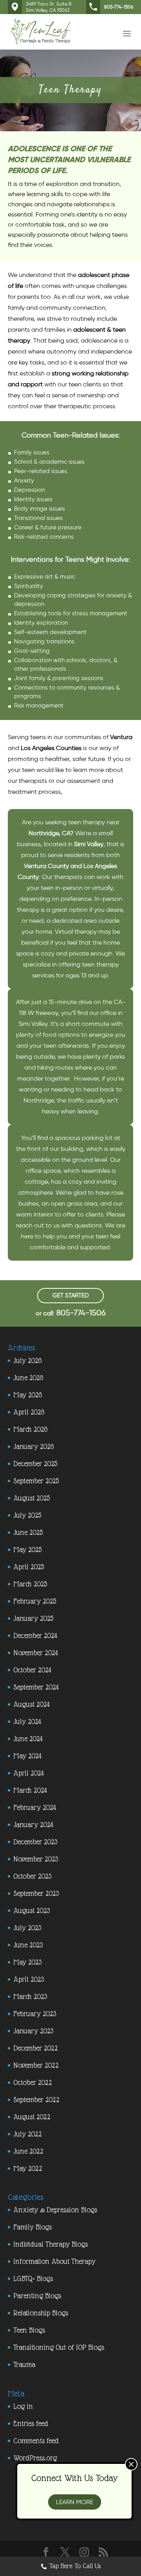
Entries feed (31, 2423)
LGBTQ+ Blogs (33, 2279)
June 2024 (28, 1739)
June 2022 (28, 2151)
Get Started (71, 1295)
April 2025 (29, 1567)
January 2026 (33, 1446)
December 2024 (35, 1635)
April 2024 (29, 1773)
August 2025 (32, 1498)
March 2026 (30, 1429)
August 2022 (32, 2117)
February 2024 (35, 1807)
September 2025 (36, 1481)
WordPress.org (35, 2458)
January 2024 (33, 1825)
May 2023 (27, 1962)
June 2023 (28, 1945)
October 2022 (33, 2082)
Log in (23, 2406)
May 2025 (27, 1550)
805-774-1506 (119, 7)
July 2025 (27, 1515)
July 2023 (27, 1928)
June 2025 (28, 1532)
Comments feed (36, 2441)
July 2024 (27, 1721)
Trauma (24, 2364)
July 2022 (27, 2134)
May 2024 (27, 1756)
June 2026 (28, 1378)
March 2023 (30, 1996)
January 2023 (33, 2031)
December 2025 (35, 1464)
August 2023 (32, 1911)
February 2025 (35, 1601)
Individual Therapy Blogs (51, 2244)
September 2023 (36, 1893)
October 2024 (32, 1670)
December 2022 (35, 2048)
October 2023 (32, 1876)
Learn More (75, 2502)
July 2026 (27, 1360)
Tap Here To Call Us (75, 2566)
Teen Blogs (29, 2330)
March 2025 (30, 1584)
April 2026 (29, 1412)
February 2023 (35, 2014)
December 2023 (35, 1842)
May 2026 (28, 1395)
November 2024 (36, 1653)
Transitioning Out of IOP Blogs (59, 2347)
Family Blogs (33, 2227)
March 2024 (30, 1790)
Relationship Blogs (41, 2313)
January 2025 (33, 1618)
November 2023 (36, 1859)
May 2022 (28, 2168)
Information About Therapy (54, 2261)
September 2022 (36, 2100)
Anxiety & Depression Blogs (55, 2210)
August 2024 (32, 1704)
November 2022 (36, 2065)
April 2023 (29, 1979)
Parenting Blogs (37, 2296)
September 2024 (36, 1687)
